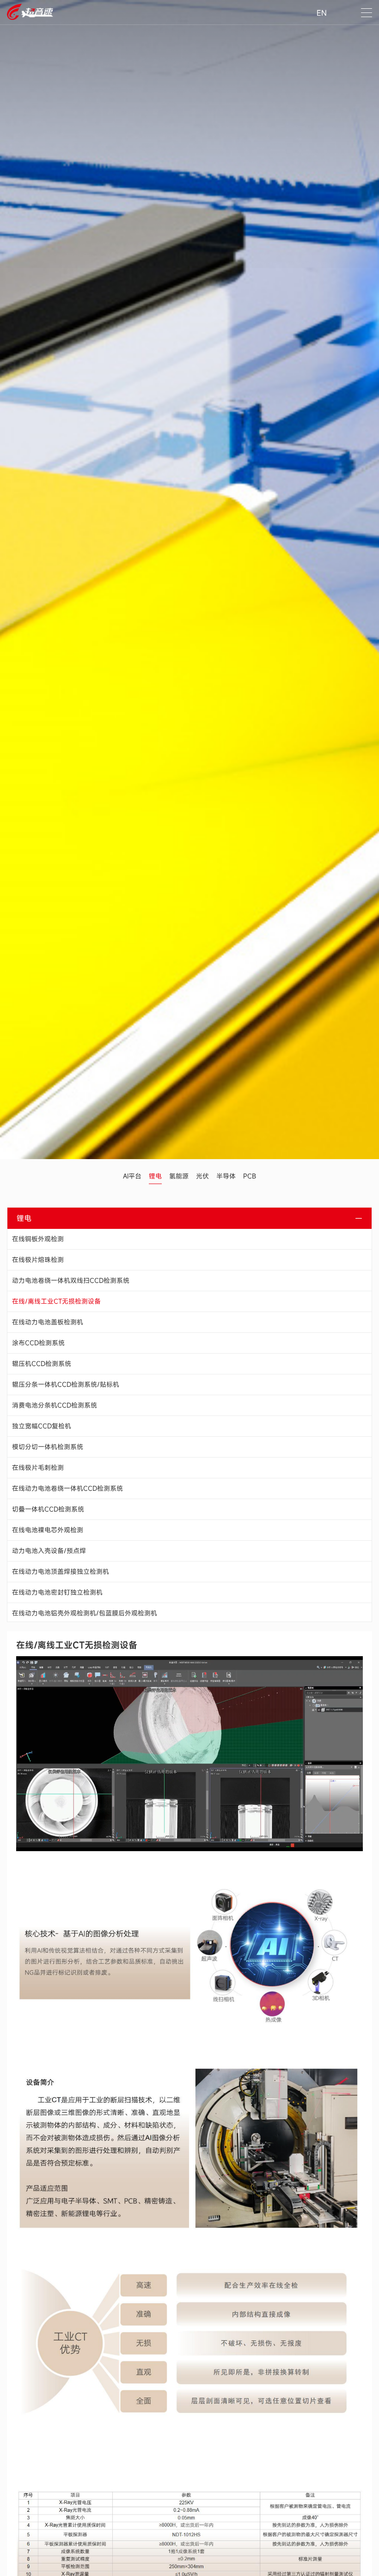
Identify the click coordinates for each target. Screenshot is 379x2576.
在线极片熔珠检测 (38, 1260)
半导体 (226, 1176)
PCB (250, 1176)
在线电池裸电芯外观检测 (48, 1530)
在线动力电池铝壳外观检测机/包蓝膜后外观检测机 (85, 1613)
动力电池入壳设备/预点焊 (49, 1551)
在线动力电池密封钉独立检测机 (57, 1592)
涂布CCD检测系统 (38, 1343)
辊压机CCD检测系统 (42, 1364)
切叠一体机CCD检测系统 (48, 1509)
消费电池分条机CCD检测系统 (55, 1405)
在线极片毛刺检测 (38, 1467)
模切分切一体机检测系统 (48, 1447)
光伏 (202, 1176)
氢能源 (179, 1176)
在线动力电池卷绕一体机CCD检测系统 (67, 1488)
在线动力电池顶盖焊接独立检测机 (61, 1571)
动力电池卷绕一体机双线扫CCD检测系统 (71, 1280)
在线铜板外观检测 (38, 1239)
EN (322, 13)
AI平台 (132, 1176)
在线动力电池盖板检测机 (48, 1322)
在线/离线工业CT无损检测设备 (56, 1301)
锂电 (155, 1176)
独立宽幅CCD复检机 (42, 1426)
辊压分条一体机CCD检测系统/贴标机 (66, 1384)
